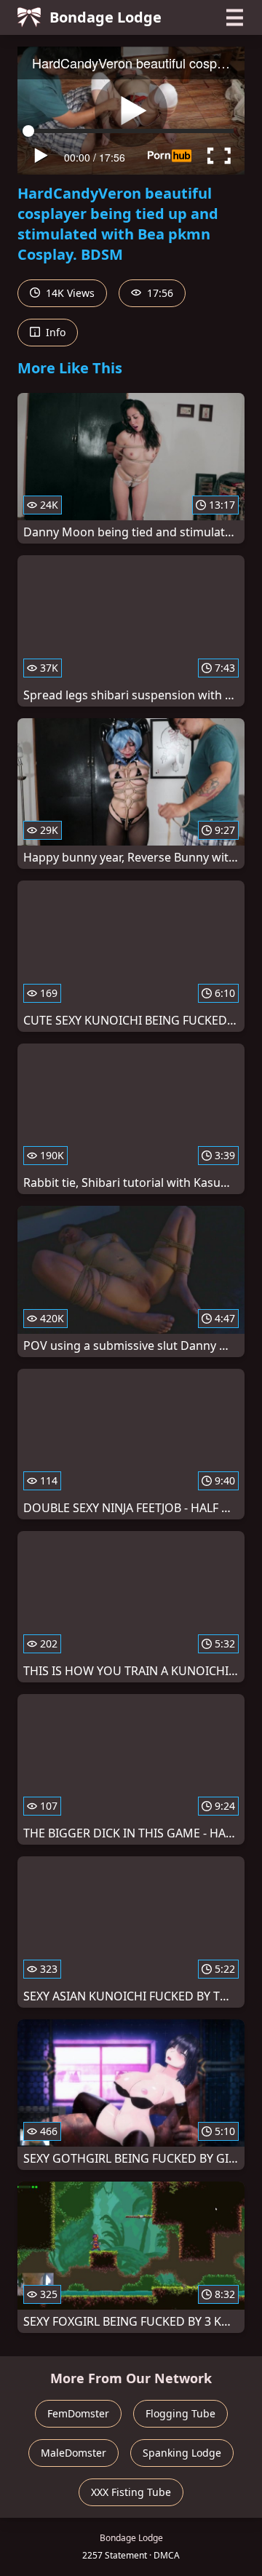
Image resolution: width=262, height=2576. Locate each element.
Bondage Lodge (106, 17)
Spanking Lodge (182, 2453)
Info (54, 332)
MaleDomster (74, 2453)
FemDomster (78, 2413)
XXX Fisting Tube (131, 2492)
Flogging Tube (180, 2413)
